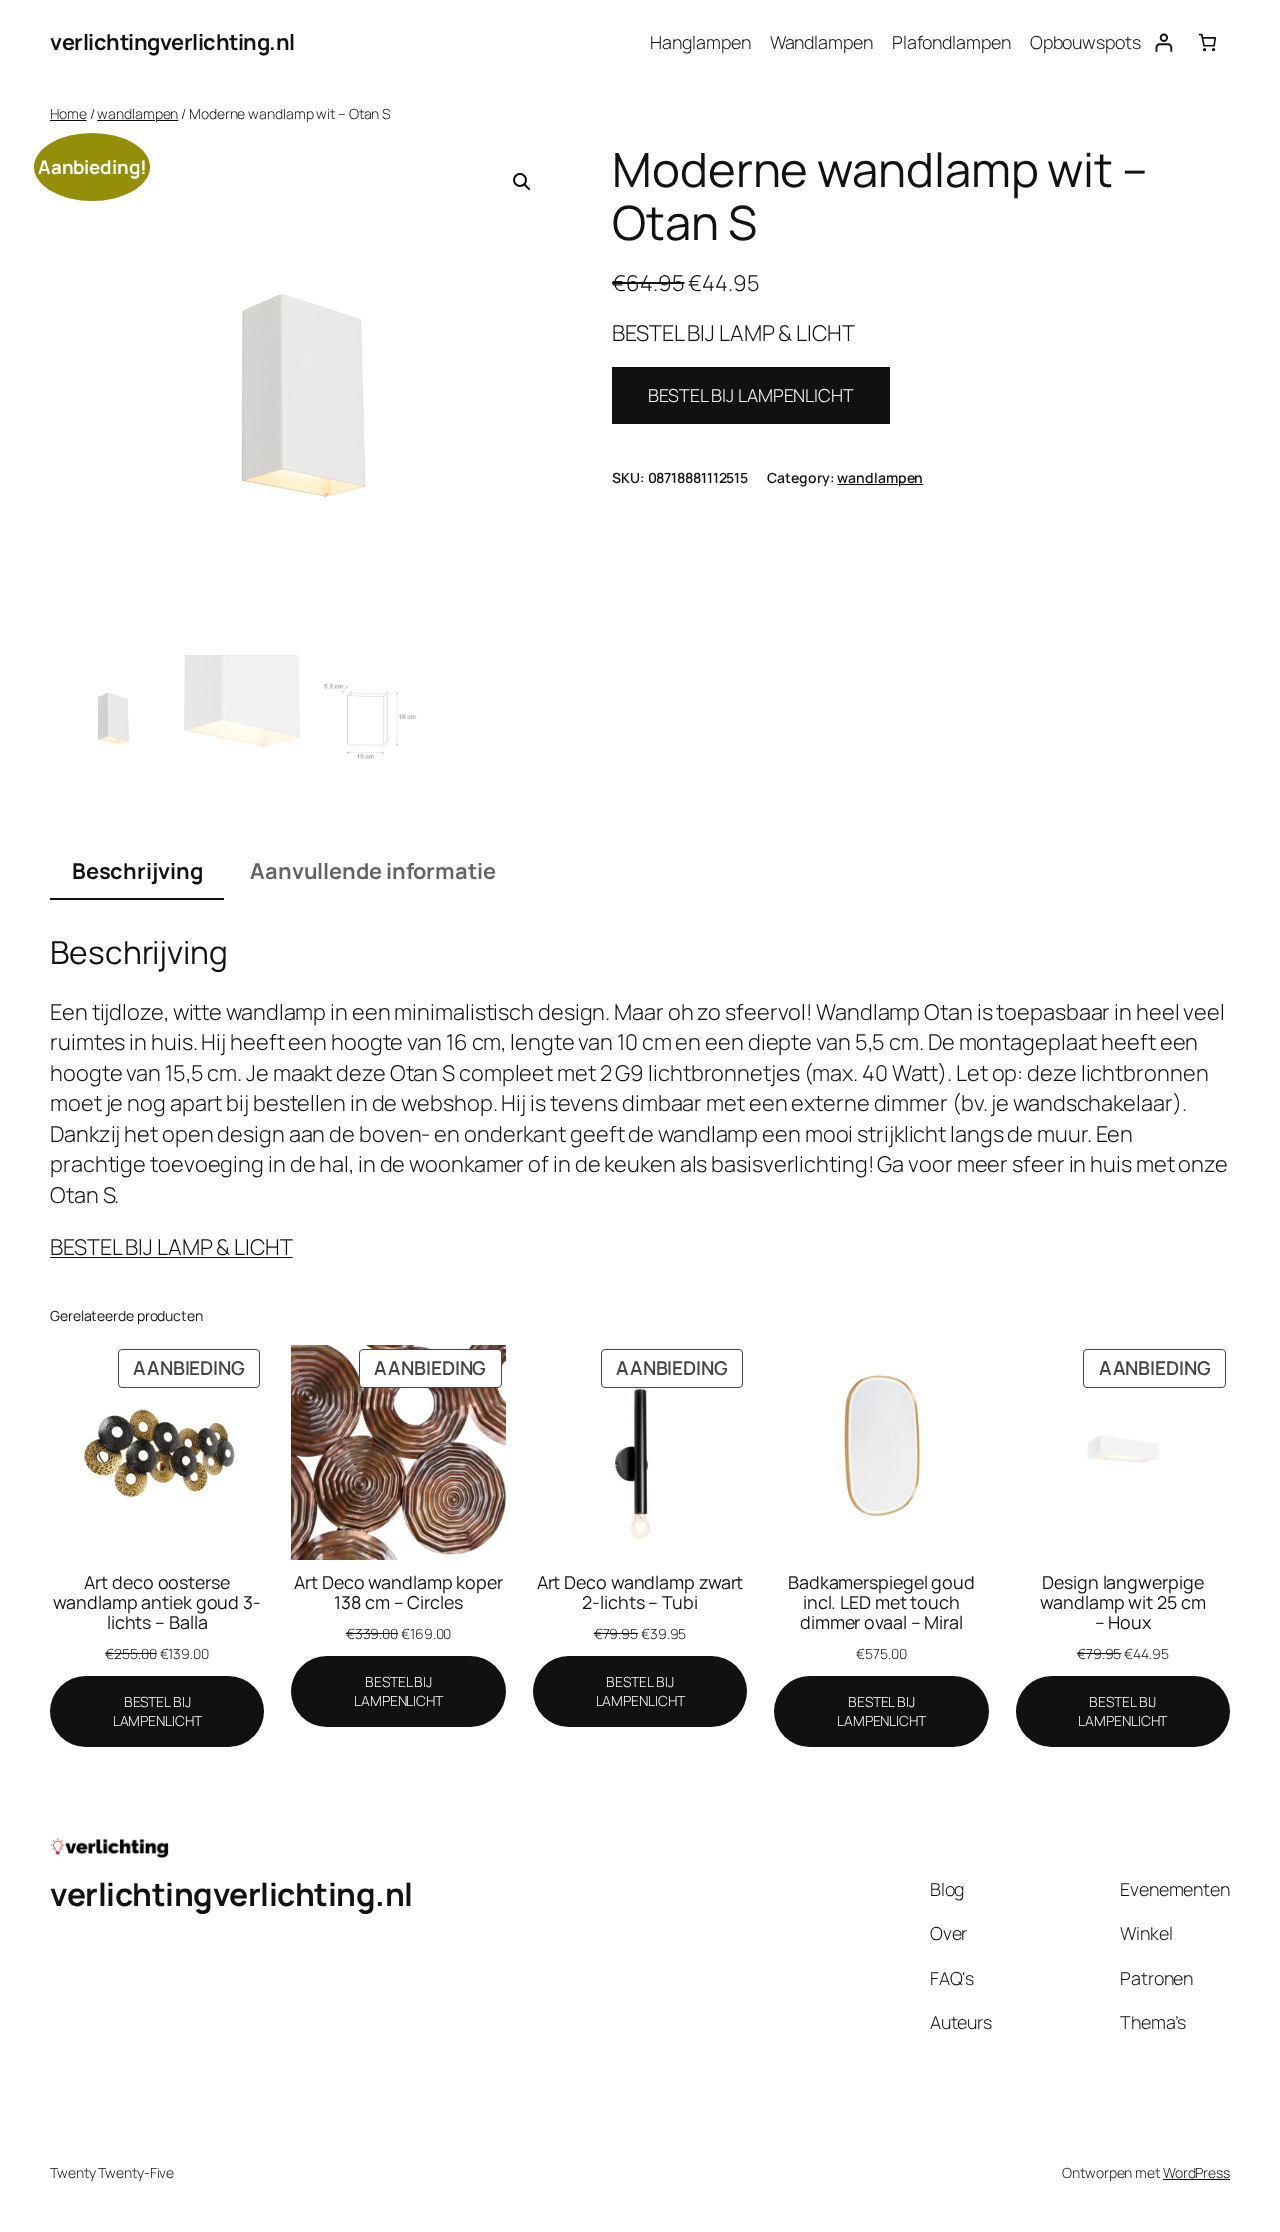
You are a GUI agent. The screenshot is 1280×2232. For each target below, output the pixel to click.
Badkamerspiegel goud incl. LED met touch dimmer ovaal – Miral (881, 1602)
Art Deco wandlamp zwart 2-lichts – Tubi (640, 1592)
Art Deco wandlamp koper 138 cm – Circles (398, 1592)
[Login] (1163, 42)
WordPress (1196, 2172)
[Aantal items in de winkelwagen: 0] (1207, 42)
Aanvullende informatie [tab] (373, 871)
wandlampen (137, 113)
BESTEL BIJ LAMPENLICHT (751, 395)
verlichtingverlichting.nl (172, 42)
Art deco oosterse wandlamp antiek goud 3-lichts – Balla (157, 1602)
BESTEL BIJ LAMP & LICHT (171, 1247)
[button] (522, 182)
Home (68, 113)
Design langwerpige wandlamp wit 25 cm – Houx (1122, 1602)
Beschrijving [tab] (137, 871)
